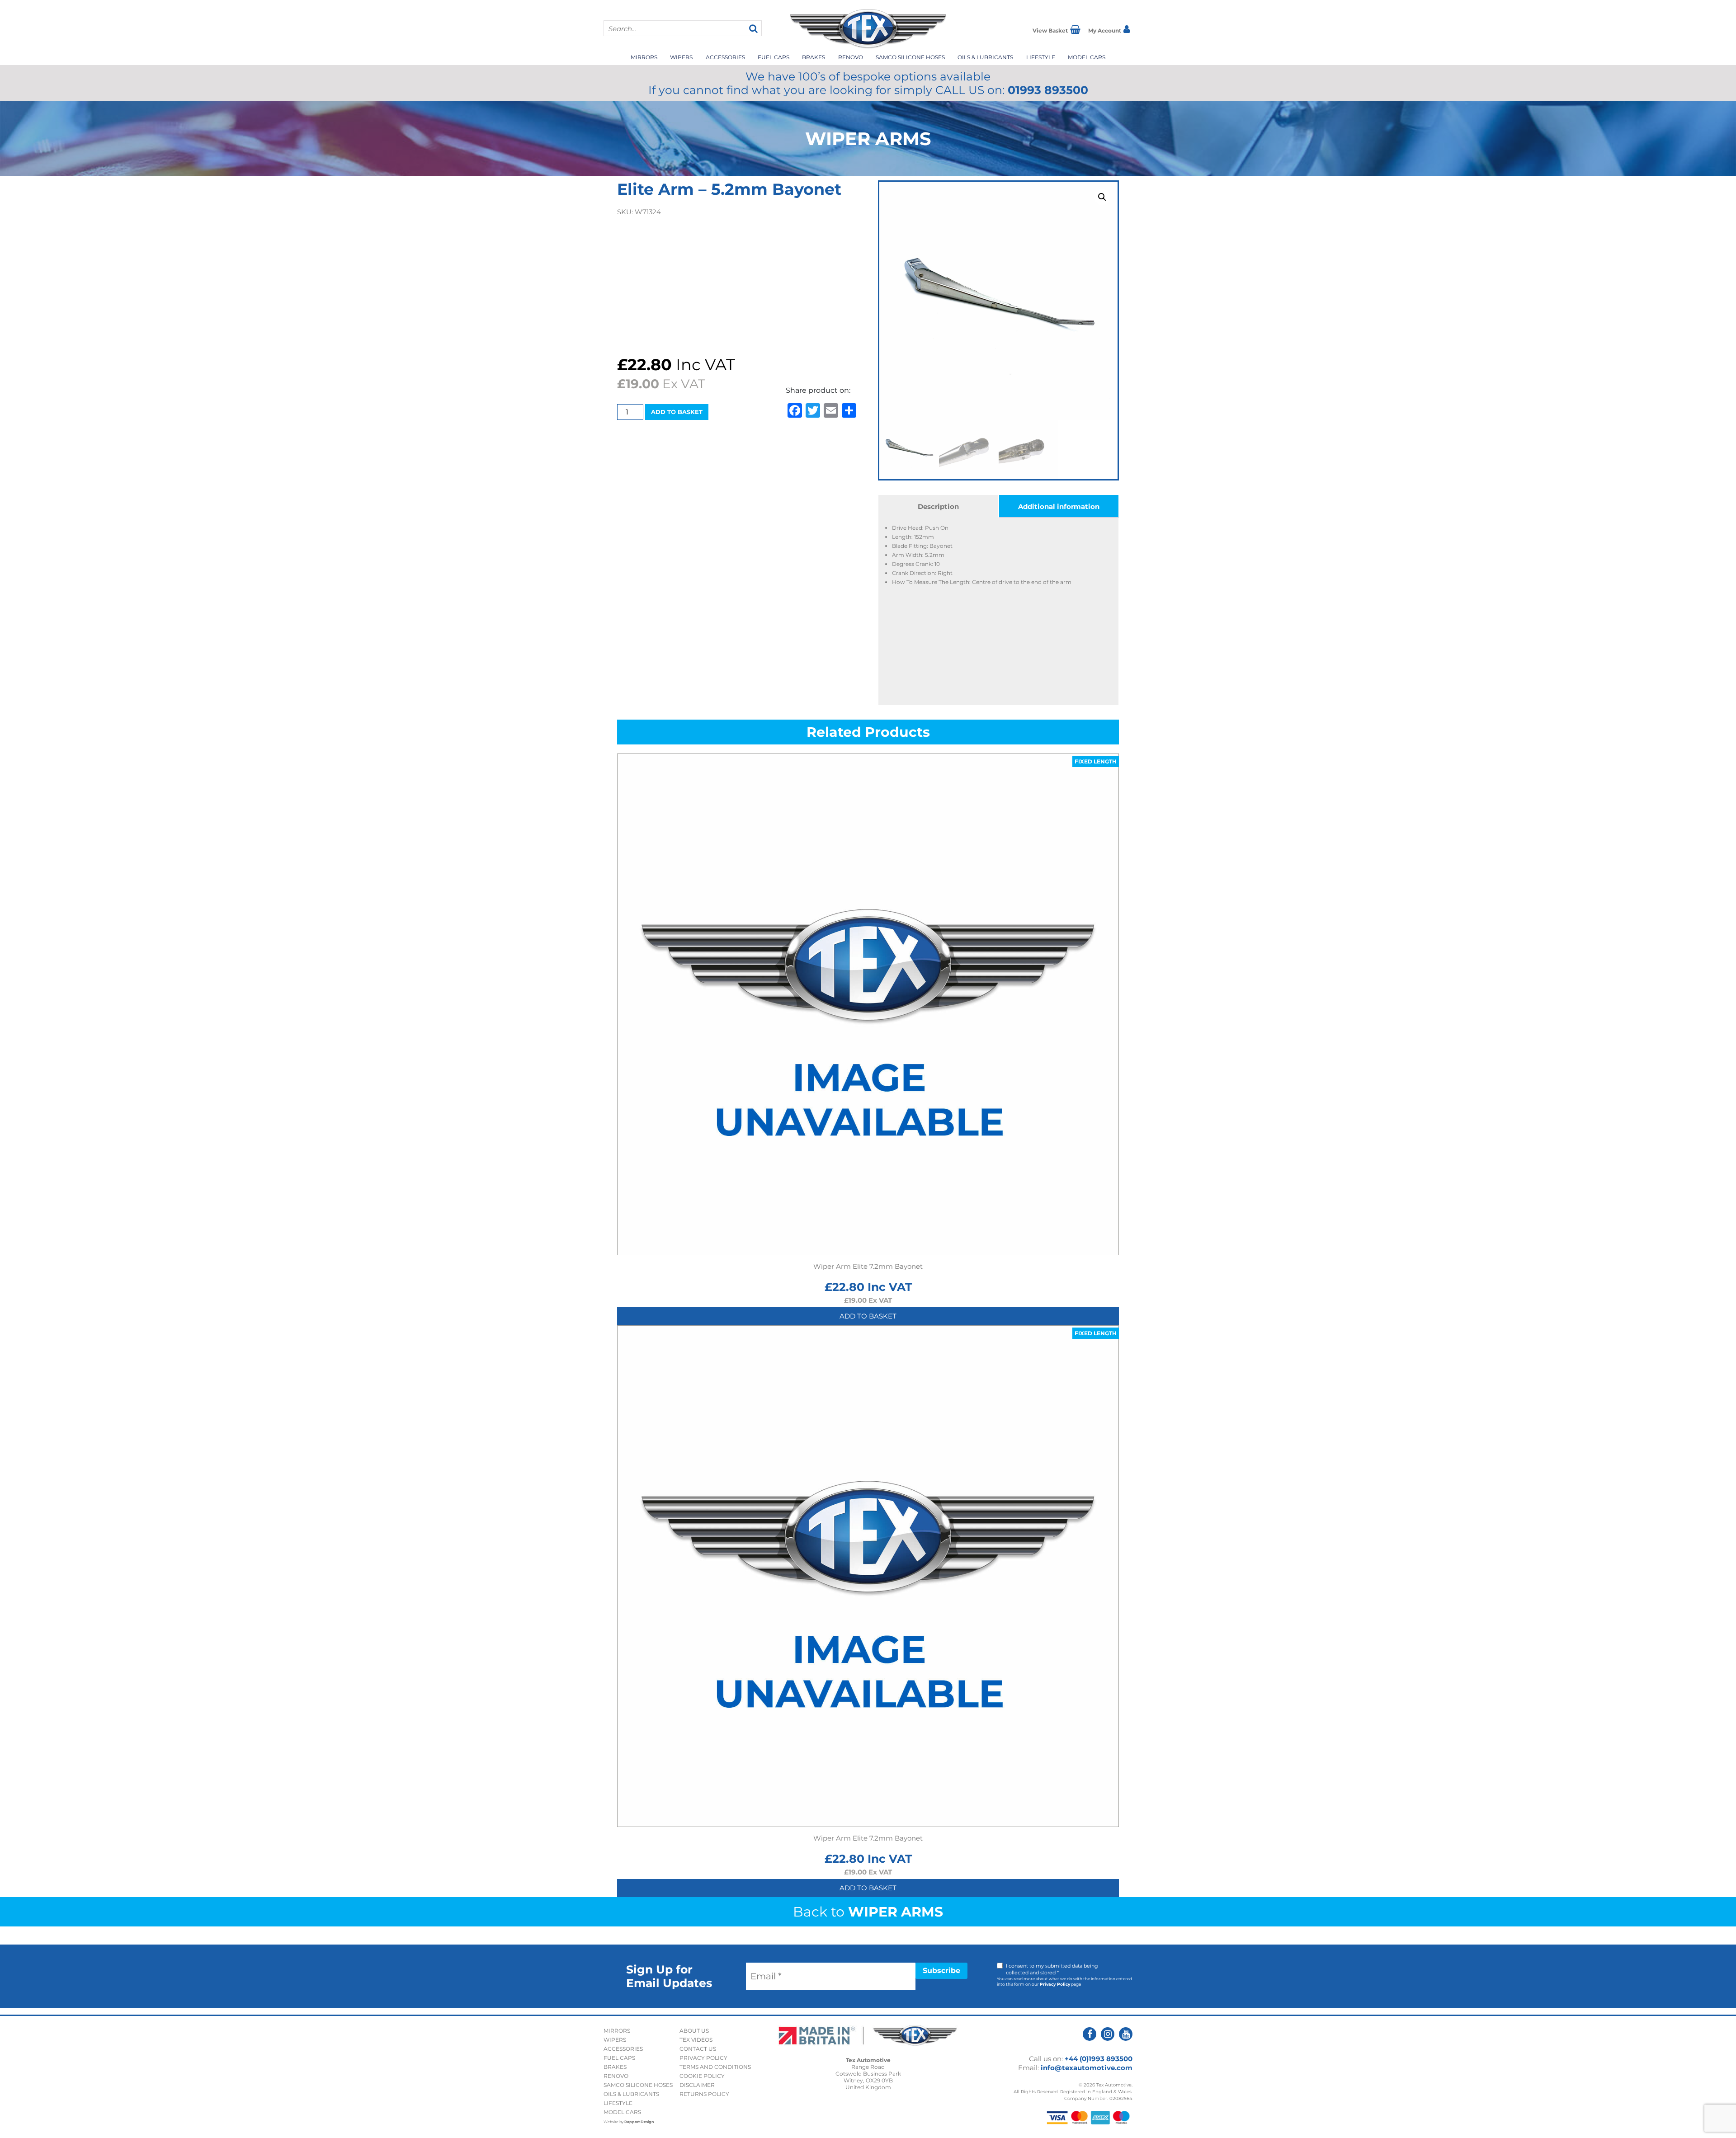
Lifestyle (1041, 57)
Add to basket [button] (868, 1316)
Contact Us (698, 2049)
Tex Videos (696, 2040)
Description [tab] (938, 506)
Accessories (725, 57)
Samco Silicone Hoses (910, 57)
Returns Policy (704, 2094)
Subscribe (941, 1971)
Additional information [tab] (1059, 506)
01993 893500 (1048, 90)
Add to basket (677, 412)
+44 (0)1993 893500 (1099, 2059)
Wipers (681, 57)
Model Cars (1087, 57)
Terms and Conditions (715, 2067)
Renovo (851, 57)
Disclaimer (697, 2085)
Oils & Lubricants (985, 57)
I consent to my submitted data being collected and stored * (1052, 1969)
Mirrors (644, 57)
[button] (1102, 197)
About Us (694, 2031)
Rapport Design (639, 2122)
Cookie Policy (702, 2076)
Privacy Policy (1055, 1984)
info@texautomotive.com (1087, 2068)
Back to (868, 1912)
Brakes (814, 57)
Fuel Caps (774, 57)
